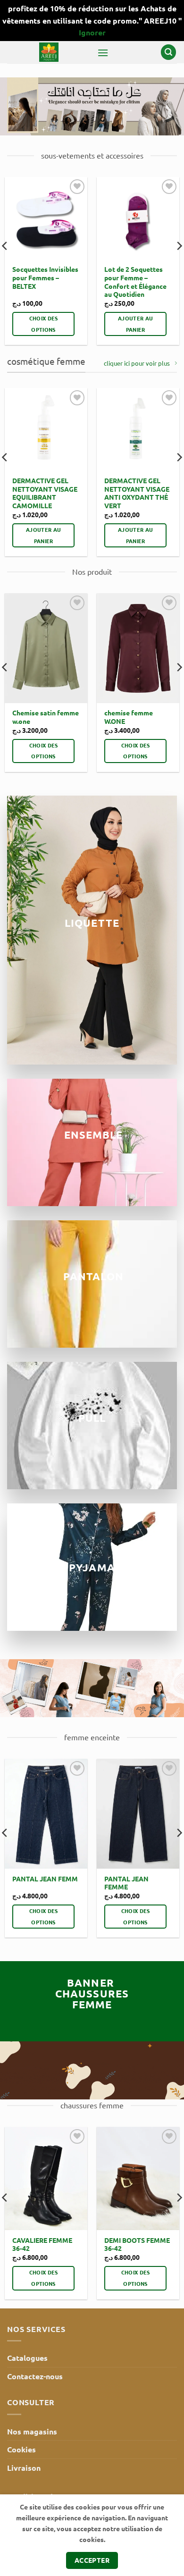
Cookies (21, 2449)
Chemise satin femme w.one (46, 717)
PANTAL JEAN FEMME (126, 1883)
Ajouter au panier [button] (135, 324)
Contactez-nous (35, 2376)
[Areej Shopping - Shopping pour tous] (49, 52)
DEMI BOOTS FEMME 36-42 (137, 2245)
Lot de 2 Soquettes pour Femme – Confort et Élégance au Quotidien (135, 282)
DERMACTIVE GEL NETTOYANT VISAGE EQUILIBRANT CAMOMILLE (45, 493)
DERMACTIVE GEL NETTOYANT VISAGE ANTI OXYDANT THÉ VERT (137, 493)
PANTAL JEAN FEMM (45, 1879)
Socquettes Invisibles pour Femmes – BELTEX (45, 277)
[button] (103, 53)
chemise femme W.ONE (129, 717)
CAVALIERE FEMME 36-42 (42, 2245)
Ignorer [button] (92, 32)
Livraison (24, 2468)
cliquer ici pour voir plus (137, 363)
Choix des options (44, 324)
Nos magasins (32, 2431)
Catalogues (27, 2358)
